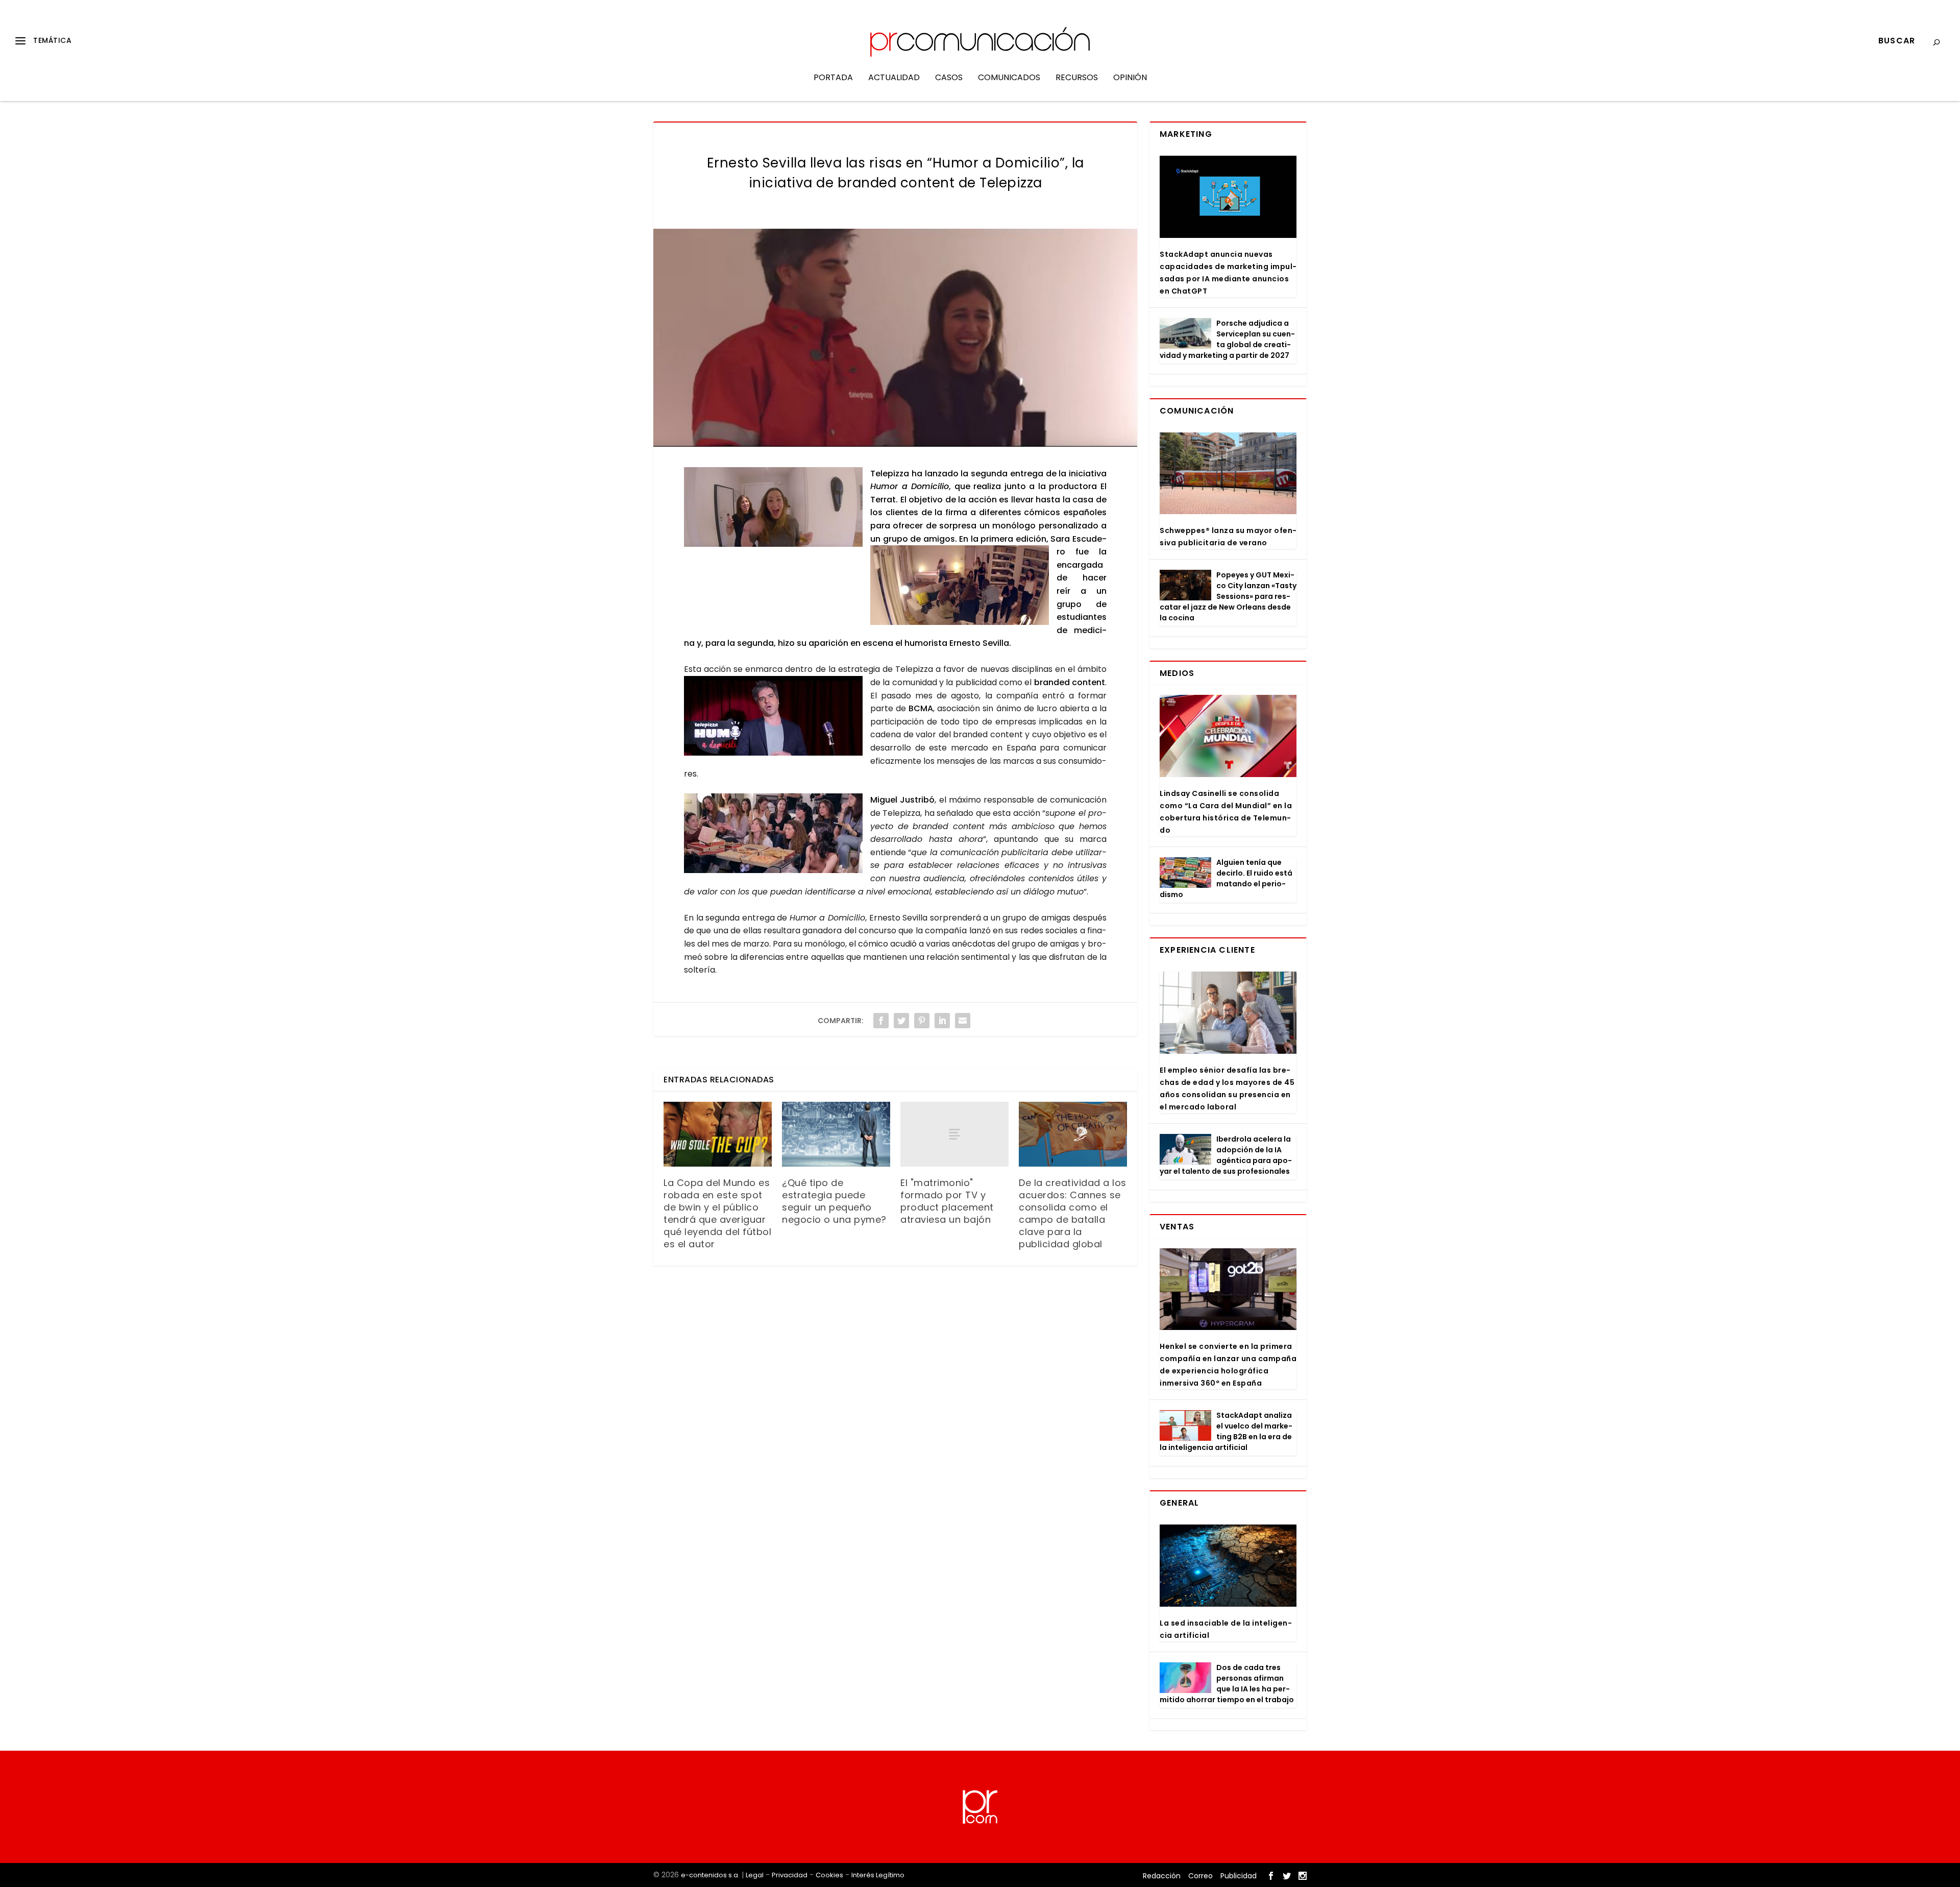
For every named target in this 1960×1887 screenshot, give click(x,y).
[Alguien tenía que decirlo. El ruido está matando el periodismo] (1185, 873)
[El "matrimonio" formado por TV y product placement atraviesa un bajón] (954, 1134)
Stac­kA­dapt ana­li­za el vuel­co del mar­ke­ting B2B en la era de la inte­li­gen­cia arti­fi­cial (1226, 1431)
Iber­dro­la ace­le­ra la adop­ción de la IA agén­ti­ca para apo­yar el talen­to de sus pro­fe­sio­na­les (1226, 1155)
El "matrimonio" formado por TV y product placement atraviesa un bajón (947, 1201)
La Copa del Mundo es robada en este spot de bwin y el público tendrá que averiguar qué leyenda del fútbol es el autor (717, 1213)
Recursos (1077, 78)
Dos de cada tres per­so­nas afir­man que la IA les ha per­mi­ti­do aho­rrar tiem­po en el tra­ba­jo (1227, 1684)
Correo (1200, 1876)
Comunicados (1009, 78)
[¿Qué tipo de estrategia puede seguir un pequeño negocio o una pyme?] (836, 1134)
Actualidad (894, 78)
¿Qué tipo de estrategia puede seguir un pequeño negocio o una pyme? (834, 1201)
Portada (833, 78)
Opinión (1130, 78)
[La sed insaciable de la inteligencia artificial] (1228, 1566)
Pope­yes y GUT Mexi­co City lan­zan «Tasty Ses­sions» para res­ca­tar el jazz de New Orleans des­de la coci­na (1228, 596)
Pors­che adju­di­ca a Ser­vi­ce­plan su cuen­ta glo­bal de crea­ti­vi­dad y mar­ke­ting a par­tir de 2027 (1227, 339)
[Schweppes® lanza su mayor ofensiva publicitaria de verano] (1228, 474)
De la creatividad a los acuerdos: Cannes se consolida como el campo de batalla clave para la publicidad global (1073, 1213)
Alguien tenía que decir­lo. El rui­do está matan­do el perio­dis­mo (1226, 878)
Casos (949, 78)
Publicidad (1239, 1876)
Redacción (1162, 1876)
